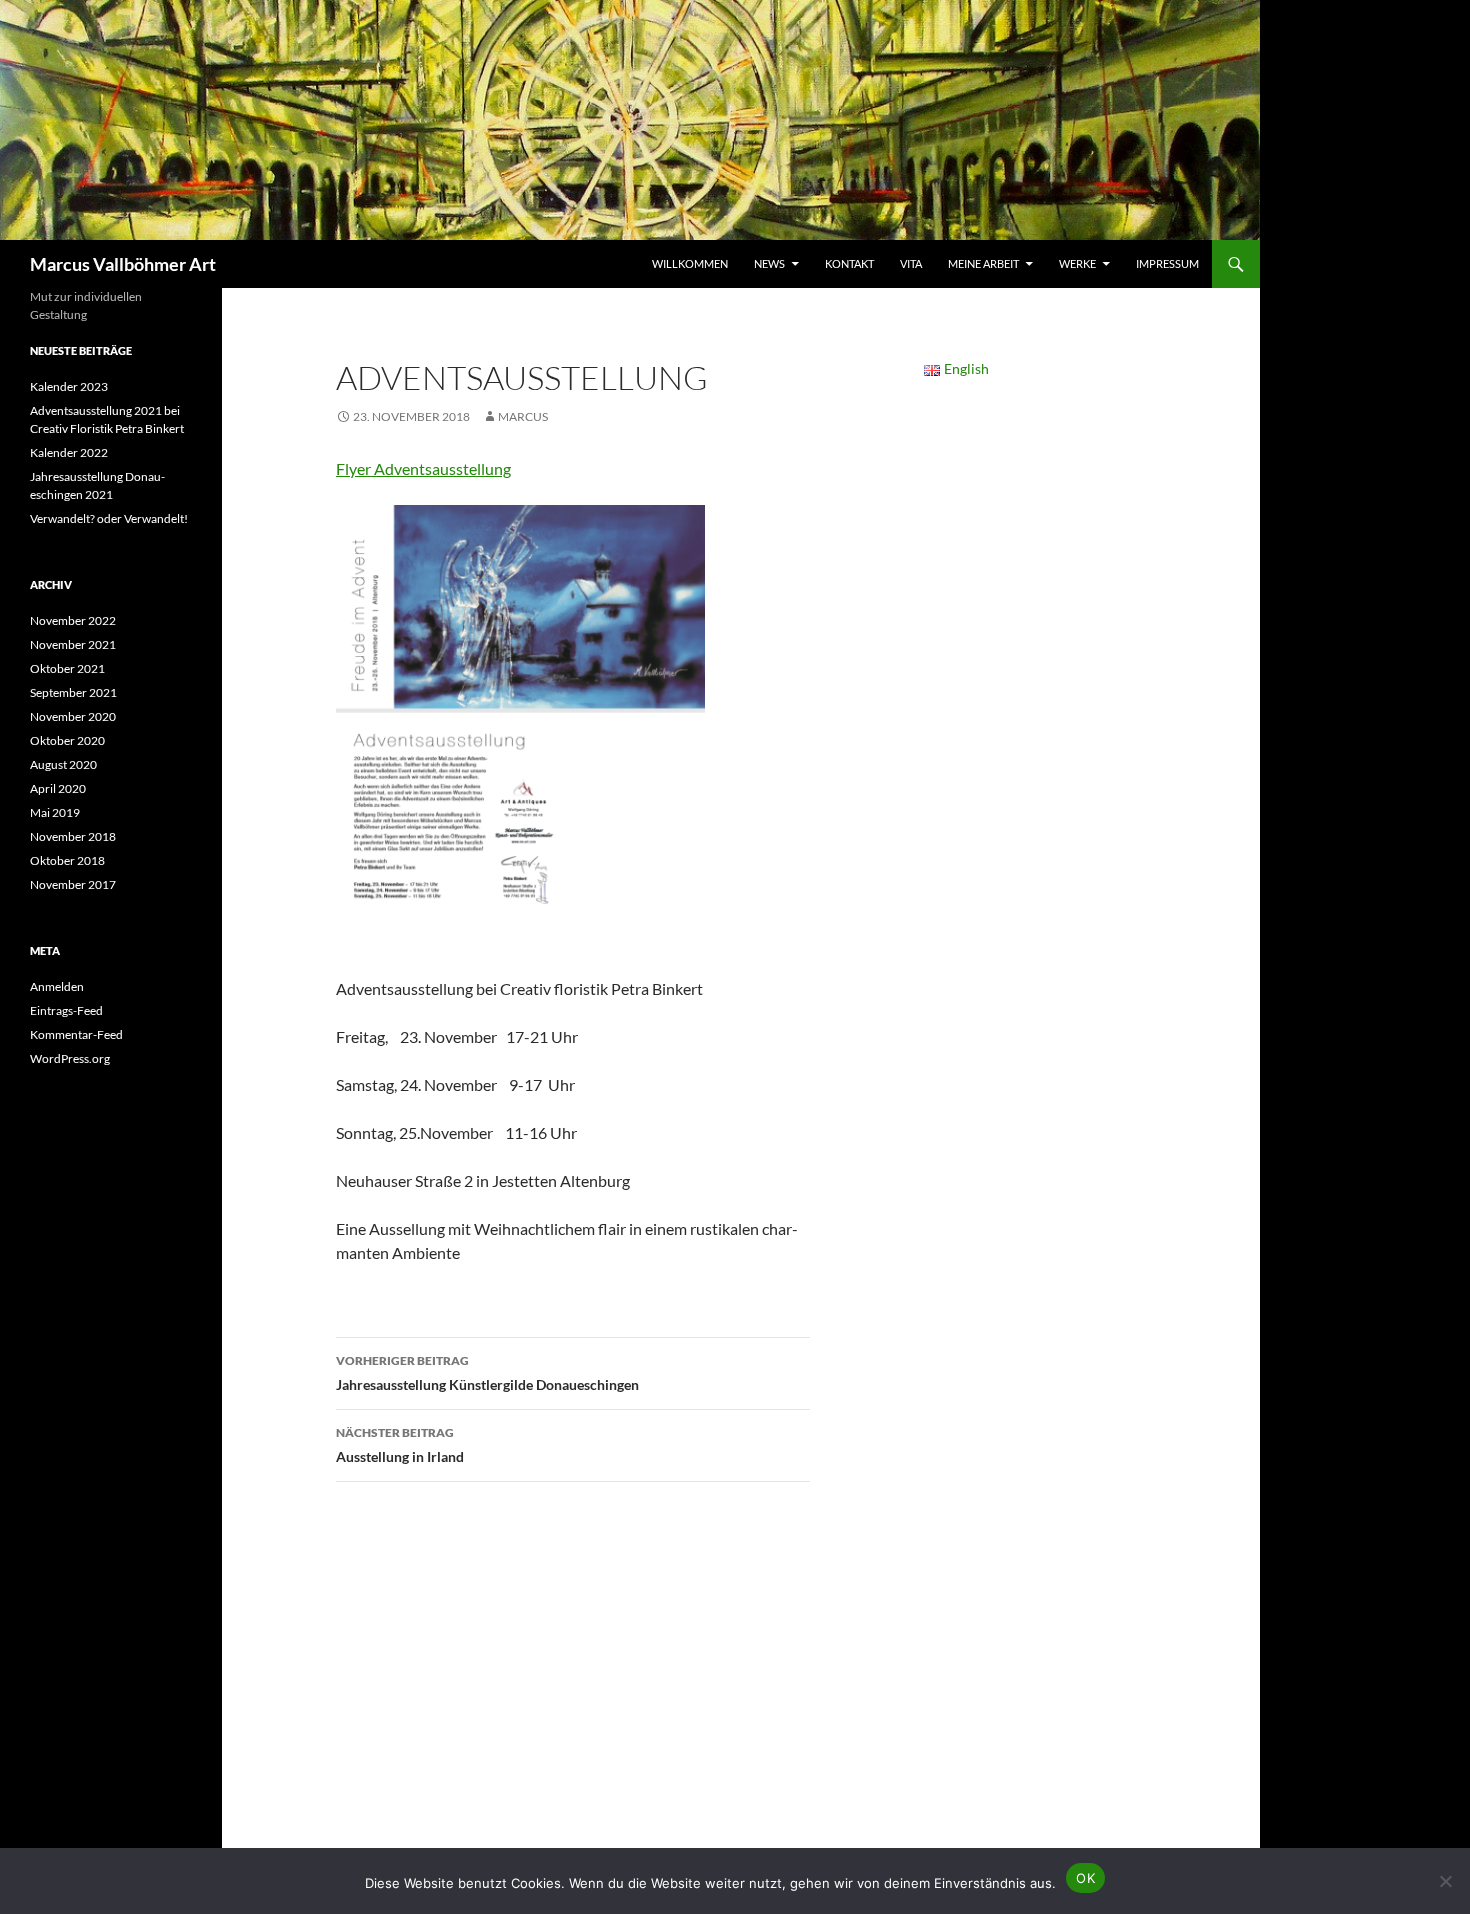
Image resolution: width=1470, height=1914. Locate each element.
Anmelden (57, 986)
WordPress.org (70, 1058)
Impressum (1167, 263)
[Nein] (1445, 1881)
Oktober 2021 (67, 668)
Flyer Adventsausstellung (423, 468)
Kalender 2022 (69, 452)
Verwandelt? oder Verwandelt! (109, 518)
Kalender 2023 (69, 386)
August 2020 (63, 764)
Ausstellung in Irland (400, 1445)
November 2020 (73, 716)
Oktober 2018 (67, 860)
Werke (1077, 263)
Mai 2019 (55, 812)
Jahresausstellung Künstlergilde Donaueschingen (487, 1373)
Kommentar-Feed (76, 1034)
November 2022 (73, 620)
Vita (911, 263)
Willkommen (690, 263)
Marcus (523, 416)
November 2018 (73, 836)
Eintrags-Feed (66, 1010)
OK (1085, 1878)
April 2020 (58, 788)
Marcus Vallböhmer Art (123, 264)
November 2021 (73, 644)
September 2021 (73, 692)
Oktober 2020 (67, 740)
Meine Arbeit (983, 263)
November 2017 (73, 884)
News (769, 263)
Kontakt (849, 263)
